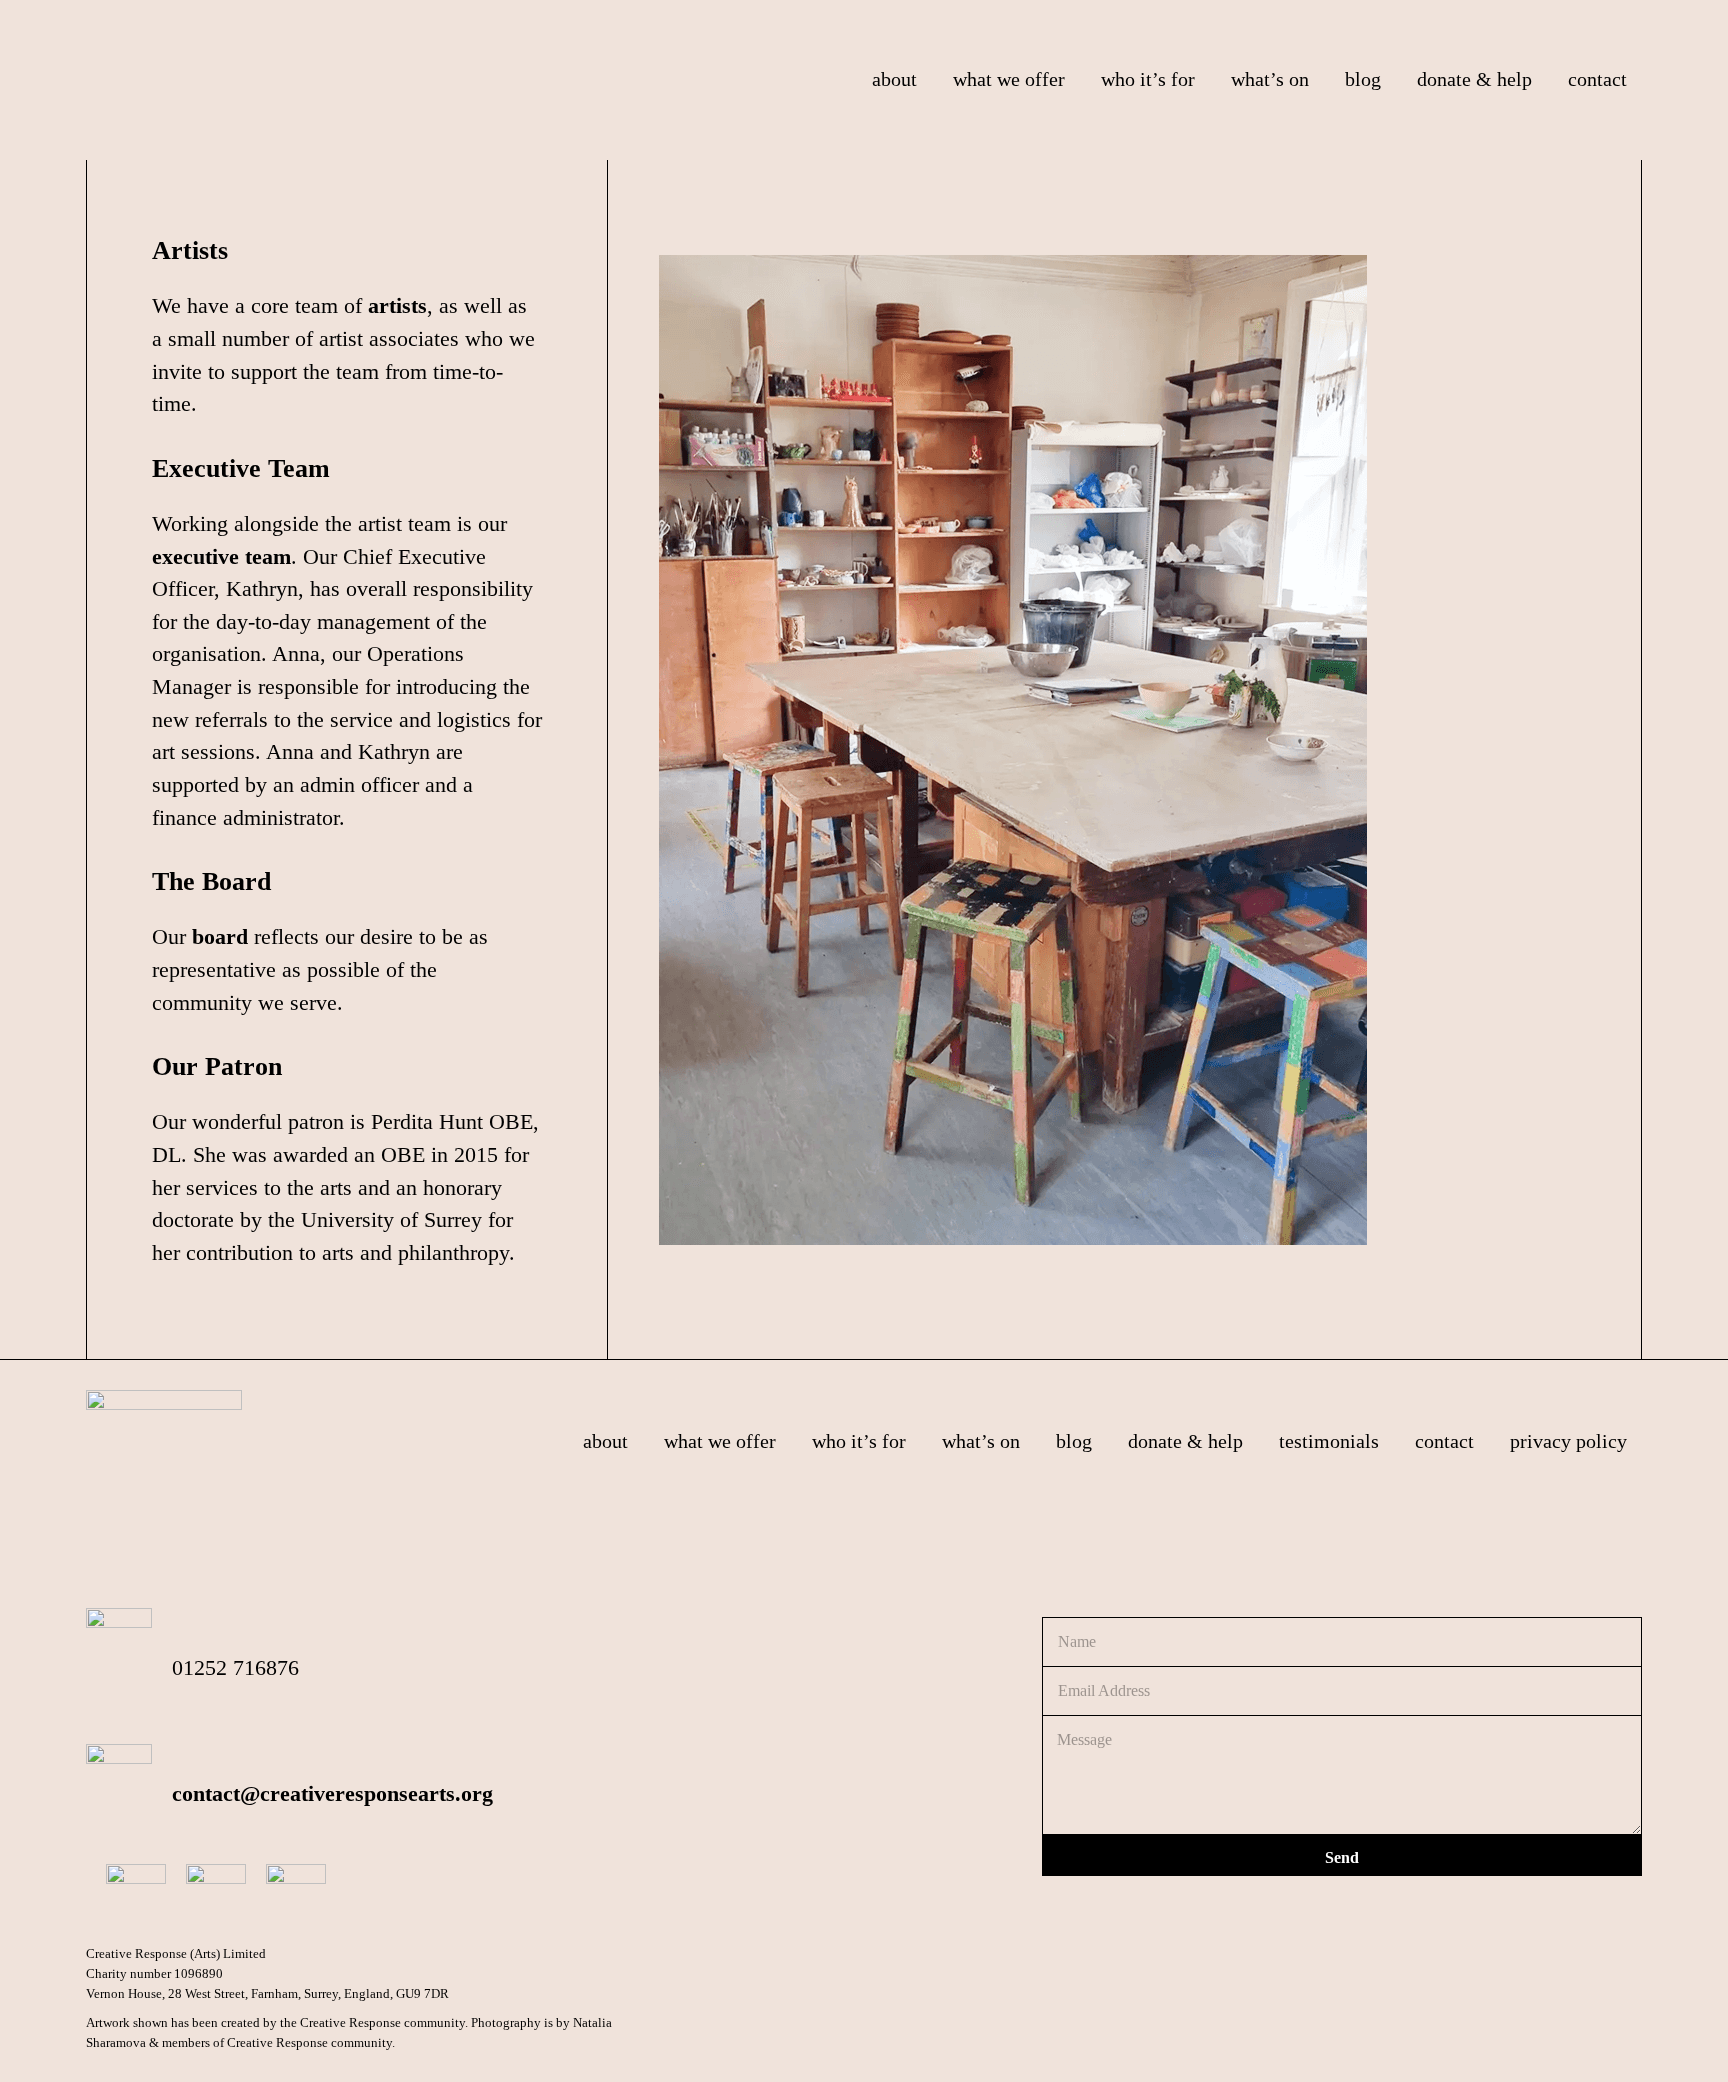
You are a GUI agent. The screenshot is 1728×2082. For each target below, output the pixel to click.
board (220, 937)
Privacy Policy (1568, 1441)
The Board (211, 881)
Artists (190, 250)
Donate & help (1185, 1441)
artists (397, 306)
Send (1342, 1857)
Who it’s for (859, 1441)
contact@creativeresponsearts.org (332, 1794)
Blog (1074, 1441)
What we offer (720, 1441)
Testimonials (1329, 1441)
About (605, 1441)
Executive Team (241, 468)
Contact (1444, 1441)
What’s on (981, 1441)
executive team (221, 557)
